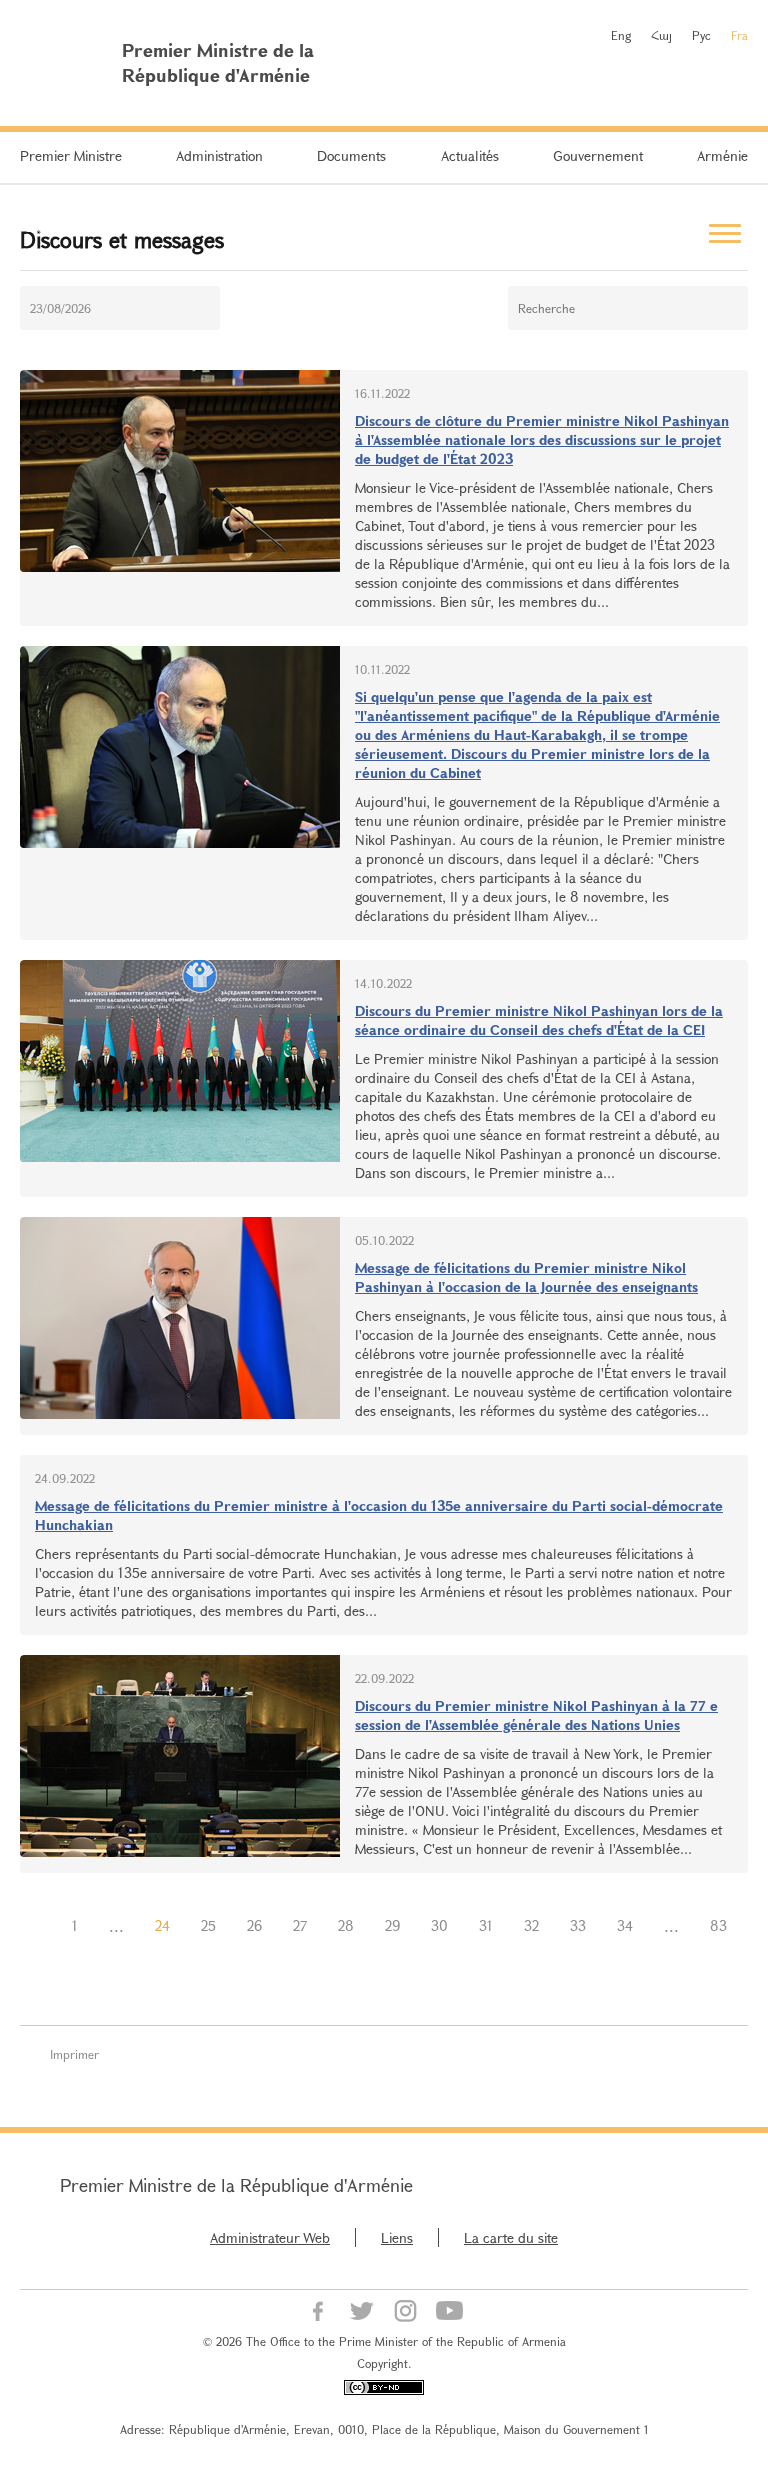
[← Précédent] (41, 1926)
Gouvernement (598, 155)
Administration (219, 155)
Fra (739, 35)
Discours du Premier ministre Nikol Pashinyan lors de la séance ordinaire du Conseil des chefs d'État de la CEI (539, 1020)
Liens (397, 2237)
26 (254, 1925)
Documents (351, 155)
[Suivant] (384, 1952)
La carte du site (511, 2237)
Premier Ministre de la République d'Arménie (236, 2185)
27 (300, 1925)
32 (531, 1925)
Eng (621, 35)
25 (208, 1925)
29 (392, 1925)
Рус (701, 35)
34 (625, 1925)
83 (718, 1925)
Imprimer (74, 2054)
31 (486, 1925)
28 (346, 1925)
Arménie (722, 155)
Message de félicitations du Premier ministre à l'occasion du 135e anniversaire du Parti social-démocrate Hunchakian (379, 1515)
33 (578, 1925)
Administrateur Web (270, 2237)
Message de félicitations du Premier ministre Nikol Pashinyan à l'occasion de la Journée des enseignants (526, 1277)
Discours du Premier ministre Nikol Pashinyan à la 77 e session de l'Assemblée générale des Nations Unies (536, 1715)
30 (439, 1925)
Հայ (661, 35)
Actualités (470, 155)
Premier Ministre (71, 155)
